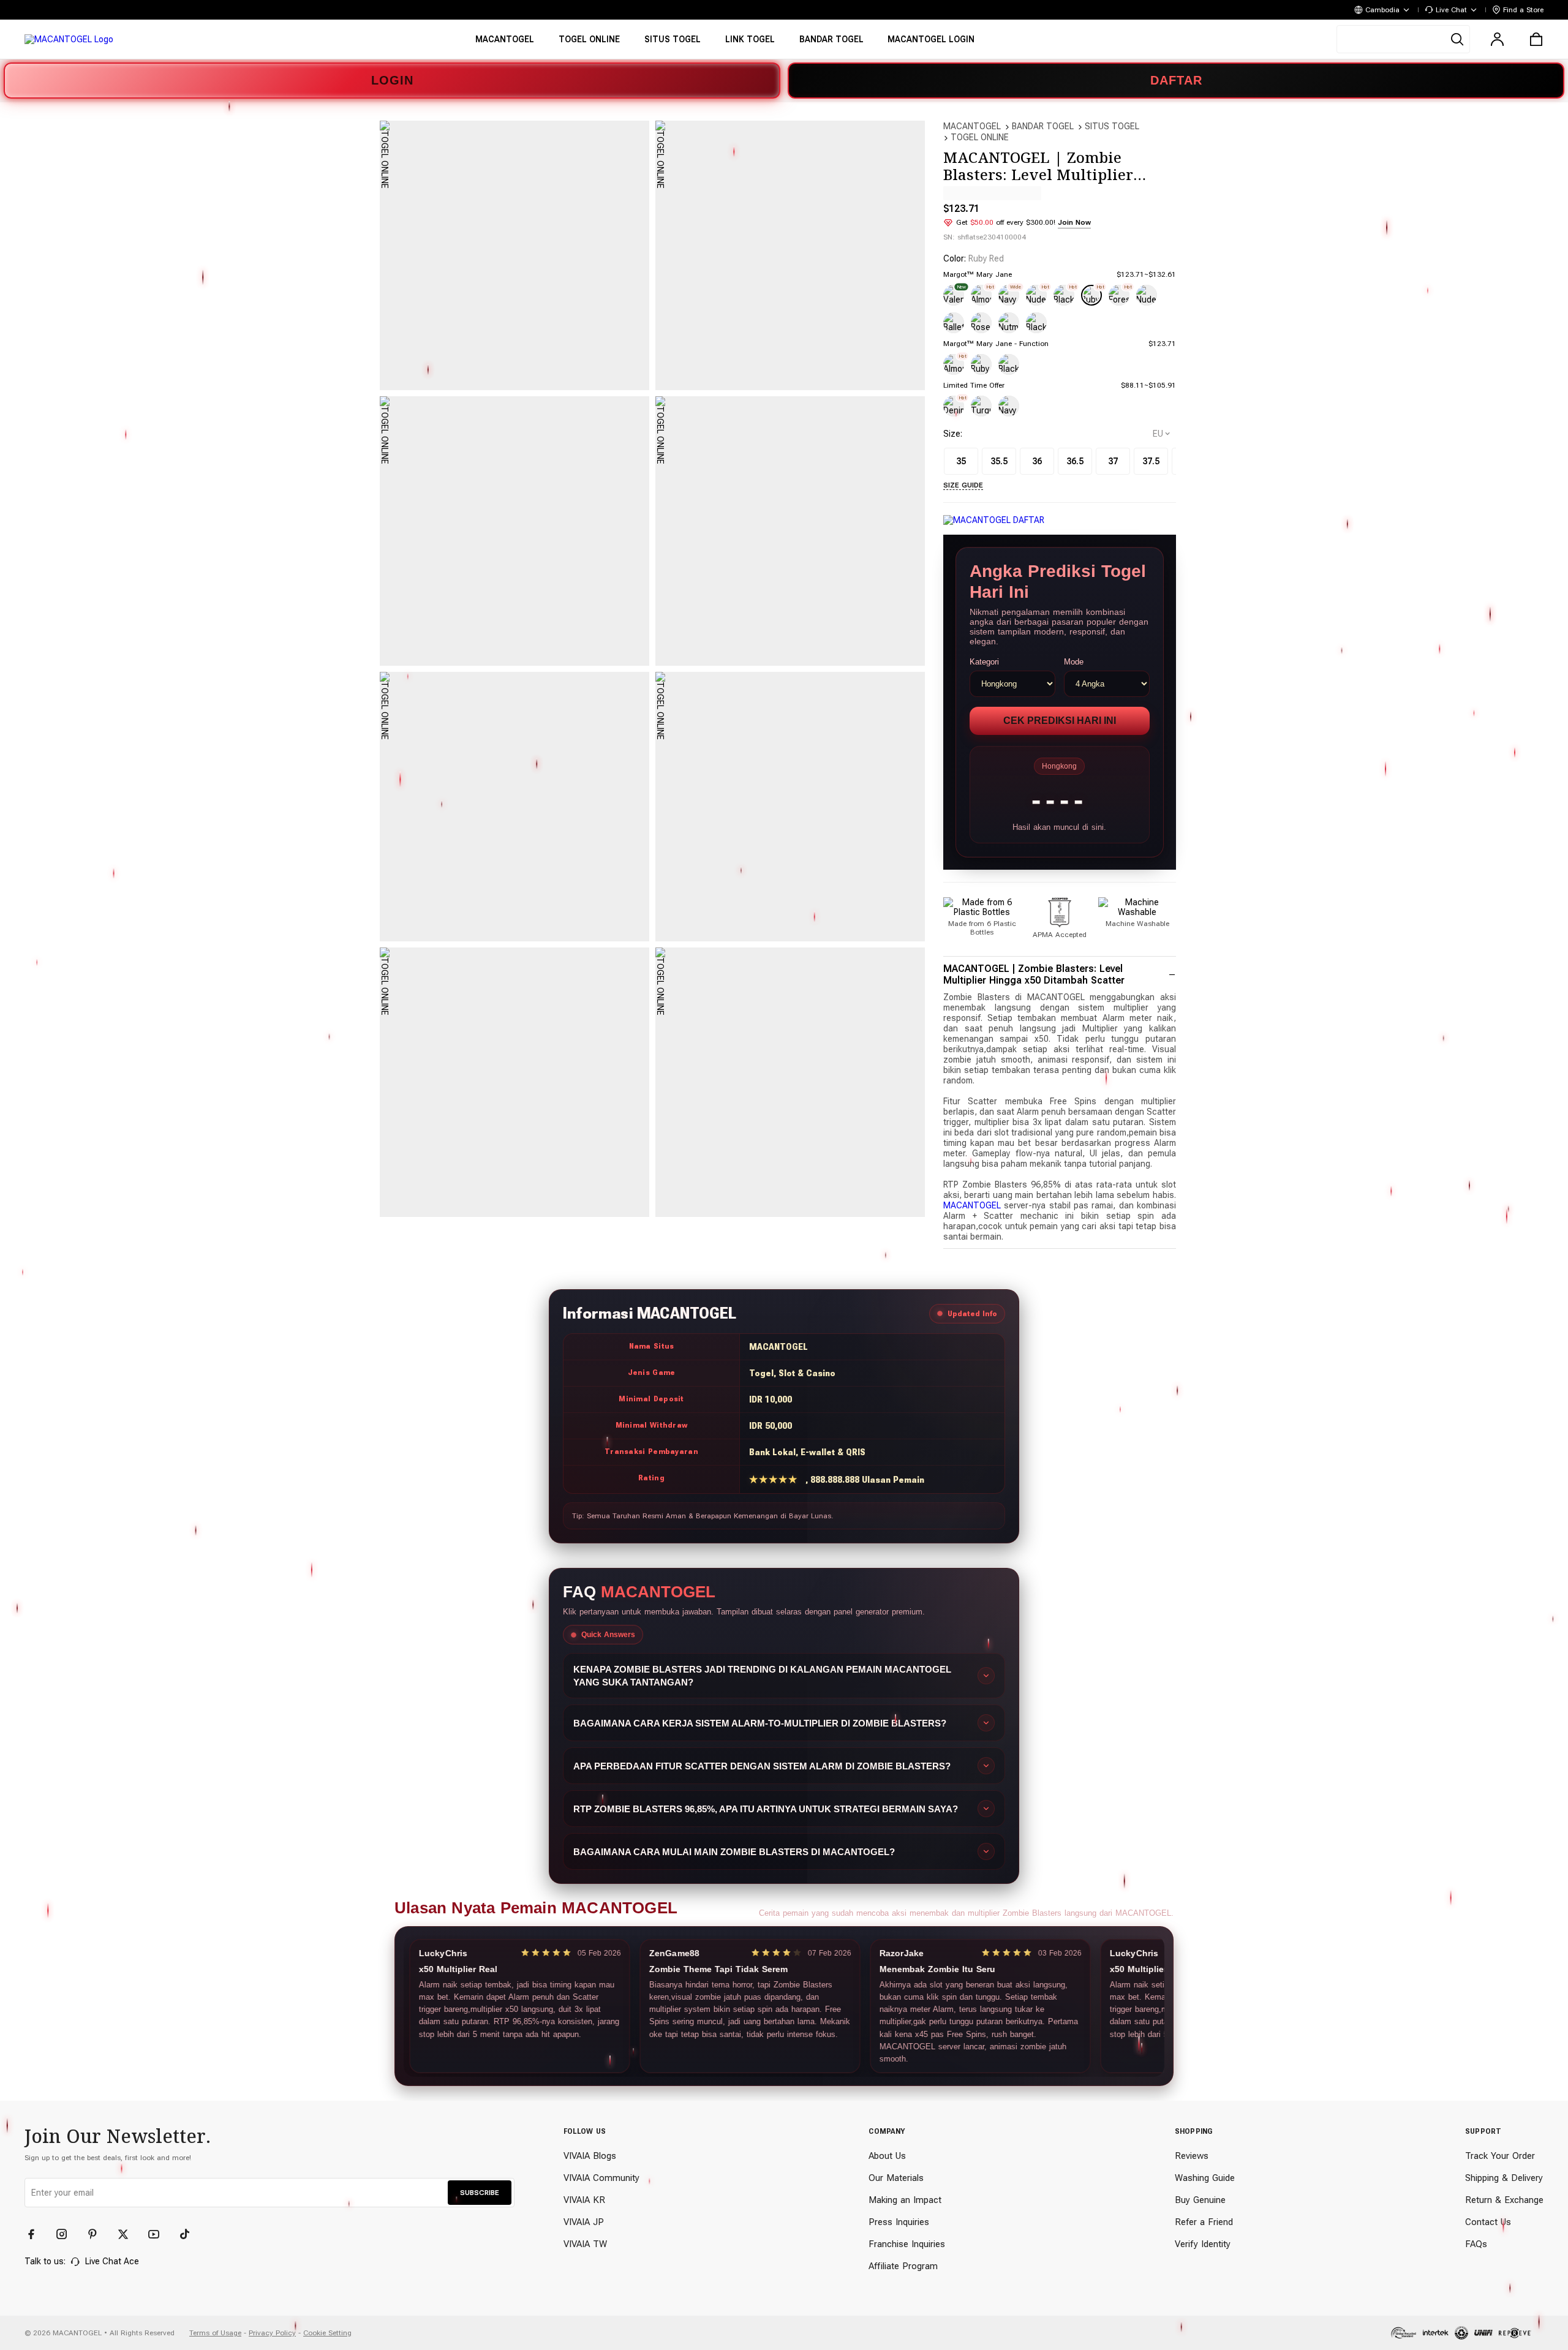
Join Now (1074, 222)
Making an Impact (905, 2200)
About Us (887, 2156)
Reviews (1192, 2156)
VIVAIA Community (601, 2178)
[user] (1497, 39)
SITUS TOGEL (1112, 126)
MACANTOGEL (972, 126)
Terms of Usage (215, 2333)
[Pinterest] (98, 2234)
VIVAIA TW (585, 2244)
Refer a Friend (1204, 2222)
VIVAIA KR (584, 2200)
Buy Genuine (1200, 2200)
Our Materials (896, 2178)
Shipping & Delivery (1504, 2178)
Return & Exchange (1504, 2200)
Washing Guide (1205, 2178)
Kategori (984, 662)
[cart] (1536, 39)
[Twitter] (129, 2234)
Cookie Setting (327, 2333)
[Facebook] (37, 2234)
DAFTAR (1176, 80)
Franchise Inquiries (907, 2244)
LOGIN (392, 80)
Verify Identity (1203, 2244)
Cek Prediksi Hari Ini (1060, 721)
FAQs (1476, 2244)
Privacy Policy (272, 2333)
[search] (1403, 39)
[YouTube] (159, 2234)
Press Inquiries (899, 2222)
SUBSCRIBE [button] (480, 2193)
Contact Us (1488, 2222)
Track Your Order (1500, 2156)
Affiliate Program (903, 2266)
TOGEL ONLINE (980, 137)
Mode (1074, 662)
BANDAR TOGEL (1043, 126)
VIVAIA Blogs (590, 2156)
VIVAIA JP (584, 2222)
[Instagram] (67, 2234)
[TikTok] (190, 2234)
